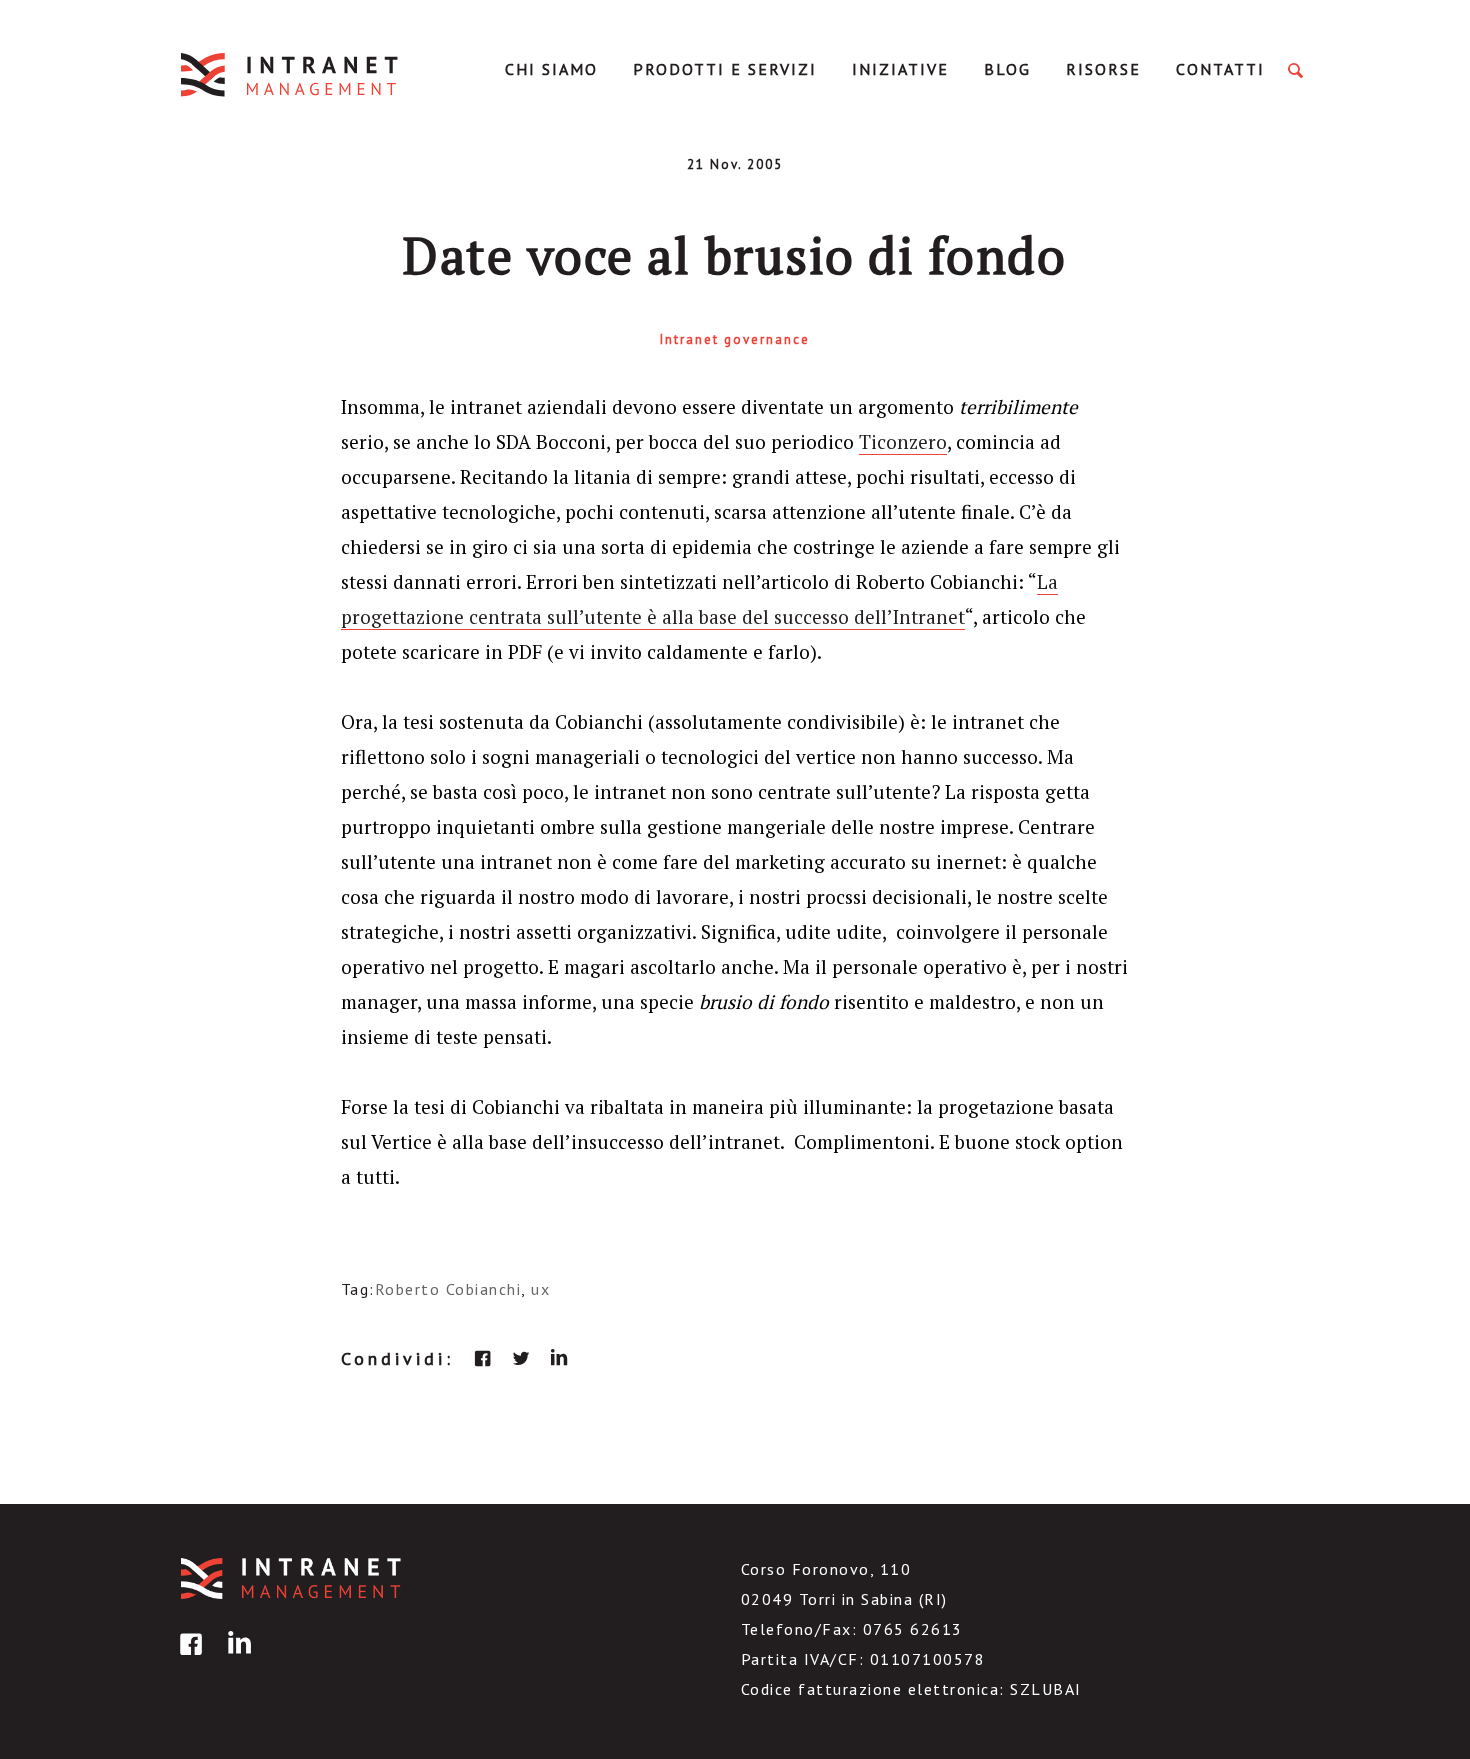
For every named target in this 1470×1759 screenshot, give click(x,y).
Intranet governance (735, 339)
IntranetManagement (291, 74)
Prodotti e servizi (725, 69)
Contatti (1220, 69)
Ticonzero (903, 441)
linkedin (559, 1358)
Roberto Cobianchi (448, 1289)
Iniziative (900, 69)
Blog (1007, 69)
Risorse (1103, 69)
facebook (483, 1358)
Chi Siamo (551, 69)
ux (540, 1289)
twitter (521, 1358)
